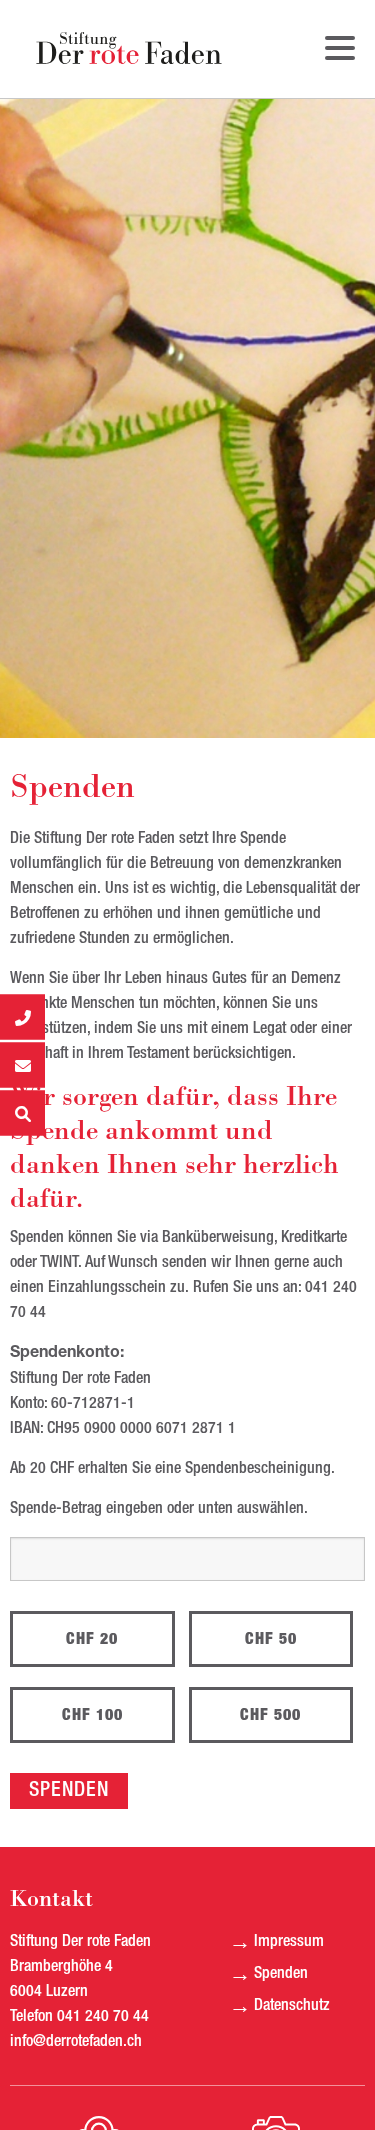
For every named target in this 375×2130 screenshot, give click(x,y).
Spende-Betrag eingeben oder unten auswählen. (159, 1509)
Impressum (289, 1942)
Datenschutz (292, 2006)
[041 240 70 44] (22, 1017)
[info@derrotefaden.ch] (22, 1065)
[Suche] (22, 1113)
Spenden (281, 1974)
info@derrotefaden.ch (76, 2042)
